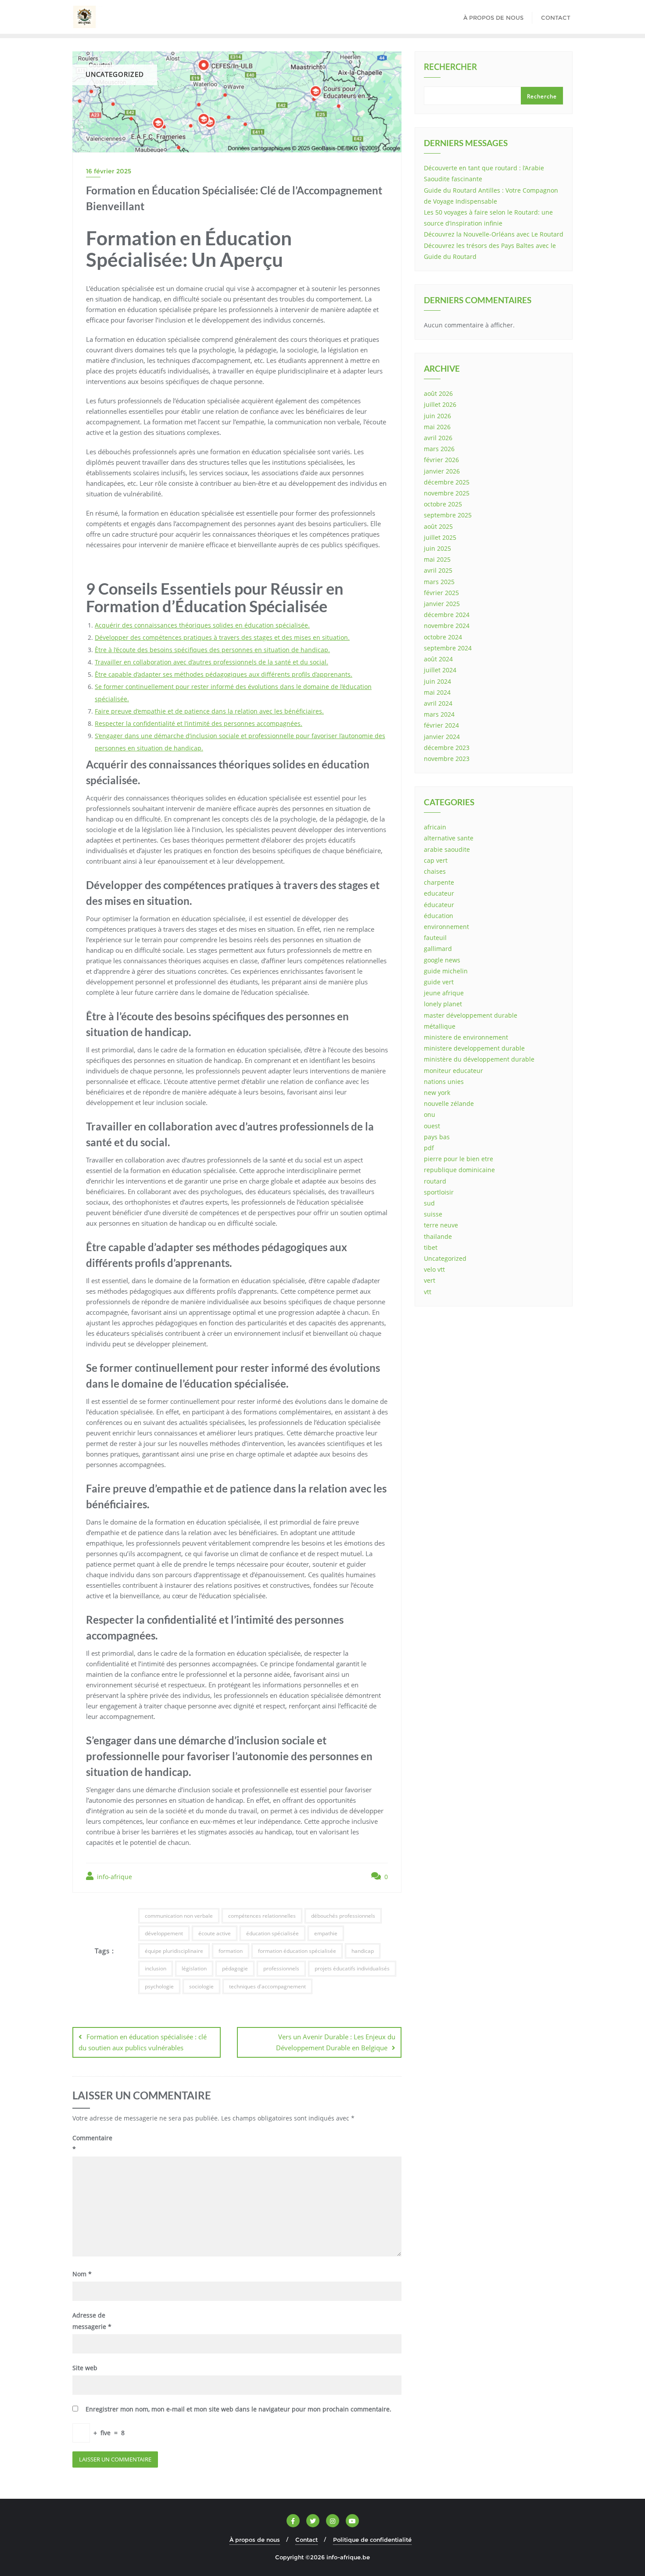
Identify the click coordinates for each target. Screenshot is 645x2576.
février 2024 (441, 725)
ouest (432, 1126)
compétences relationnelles (262, 1916)
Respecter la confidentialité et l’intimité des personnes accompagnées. (199, 723)
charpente (439, 882)
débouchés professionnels (343, 1916)
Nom (82, 2274)
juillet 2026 (440, 404)
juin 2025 (437, 548)
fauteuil (435, 938)
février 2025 (441, 593)
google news (442, 960)
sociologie (201, 1986)
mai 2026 (437, 427)
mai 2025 (437, 559)
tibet (431, 1247)
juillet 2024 (440, 670)
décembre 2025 (447, 482)
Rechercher (450, 68)
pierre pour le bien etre (459, 1159)
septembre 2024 (448, 648)
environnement (446, 927)
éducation (439, 916)
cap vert (436, 860)
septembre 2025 (448, 515)
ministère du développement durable (479, 1059)
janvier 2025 (442, 604)
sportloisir (439, 1192)
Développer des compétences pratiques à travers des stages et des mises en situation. (222, 637)
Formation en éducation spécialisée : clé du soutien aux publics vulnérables (143, 2042)
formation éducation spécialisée (297, 1951)
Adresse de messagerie (92, 2321)
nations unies (444, 1082)
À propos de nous (255, 2540)
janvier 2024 (442, 737)
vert (430, 1280)
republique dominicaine (459, 1170)
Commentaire (92, 2143)
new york (437, 1092)
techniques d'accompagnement (267, 1986)
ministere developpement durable (474, 1048)
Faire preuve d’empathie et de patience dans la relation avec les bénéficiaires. (209, 711)
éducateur (439, 905)
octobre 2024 (443, 637)
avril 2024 (438, 703)
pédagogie (235, 1968)
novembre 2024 (447, 626)
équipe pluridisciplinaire (174, 1951)
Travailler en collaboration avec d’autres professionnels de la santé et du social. (211, 662)
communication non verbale (179, 1916)
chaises (435, 871)
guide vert (439, 982)
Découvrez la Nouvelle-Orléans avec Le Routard (494, 234)
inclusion (156, 1968)
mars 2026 (439, 449)
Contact (306, 2540)
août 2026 (438, 393)
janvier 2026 (442, 471)
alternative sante (449, 838)
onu (430, 1114)
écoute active (215, 1933)
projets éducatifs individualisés (352, 1968)
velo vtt (434, 1269)
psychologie (159, 1986)
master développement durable (471, 1015)
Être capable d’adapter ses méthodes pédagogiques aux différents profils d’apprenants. (224, 674)
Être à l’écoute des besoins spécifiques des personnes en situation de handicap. (212, 650)
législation (194, 1968)
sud (429, 1203)
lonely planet (443, 1004)
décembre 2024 (447, 615)
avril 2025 (438, 570)
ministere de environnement (466, 1037)
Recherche (542, 96)
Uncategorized (445, 1258)
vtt (428, 1292)
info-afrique (114, 1877)
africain (435, 827)
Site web (85, 2368)
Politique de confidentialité (372, 2540)
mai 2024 (437, 692)
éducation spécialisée (272, 1933)
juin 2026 (437, 416)
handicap (363, 1951)
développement (164, 1933)
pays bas (437, 1137)
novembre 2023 (447, 759)
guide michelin (446, 971)
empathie (326, 1933)
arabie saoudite (447, 849)
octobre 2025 (443, 504)
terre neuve (441, 1225)
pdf (429, 1148)
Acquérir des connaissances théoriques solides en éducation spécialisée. (202, 625)
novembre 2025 (447, 493)
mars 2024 (439, 714)
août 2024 (438, 659)
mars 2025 (439, 582)
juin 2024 (437, 681)
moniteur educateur (453, 1071)
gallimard (438, 949)
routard (435, 1181)
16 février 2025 (109, 171)
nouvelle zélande (449, 1103)
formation (231, 1951)
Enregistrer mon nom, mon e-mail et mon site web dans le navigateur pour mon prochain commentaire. (238, 2409)
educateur (439, 893)
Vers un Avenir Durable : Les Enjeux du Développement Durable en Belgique (336, 2042)
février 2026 (441, 460)
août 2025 (438, 526)
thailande (438, 1236)
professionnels (281, 1968)
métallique (440, 1026)
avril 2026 (438, 438)
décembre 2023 (447, 748)
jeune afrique (444, 993)
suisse (433, 1214)
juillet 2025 (440, 537)
